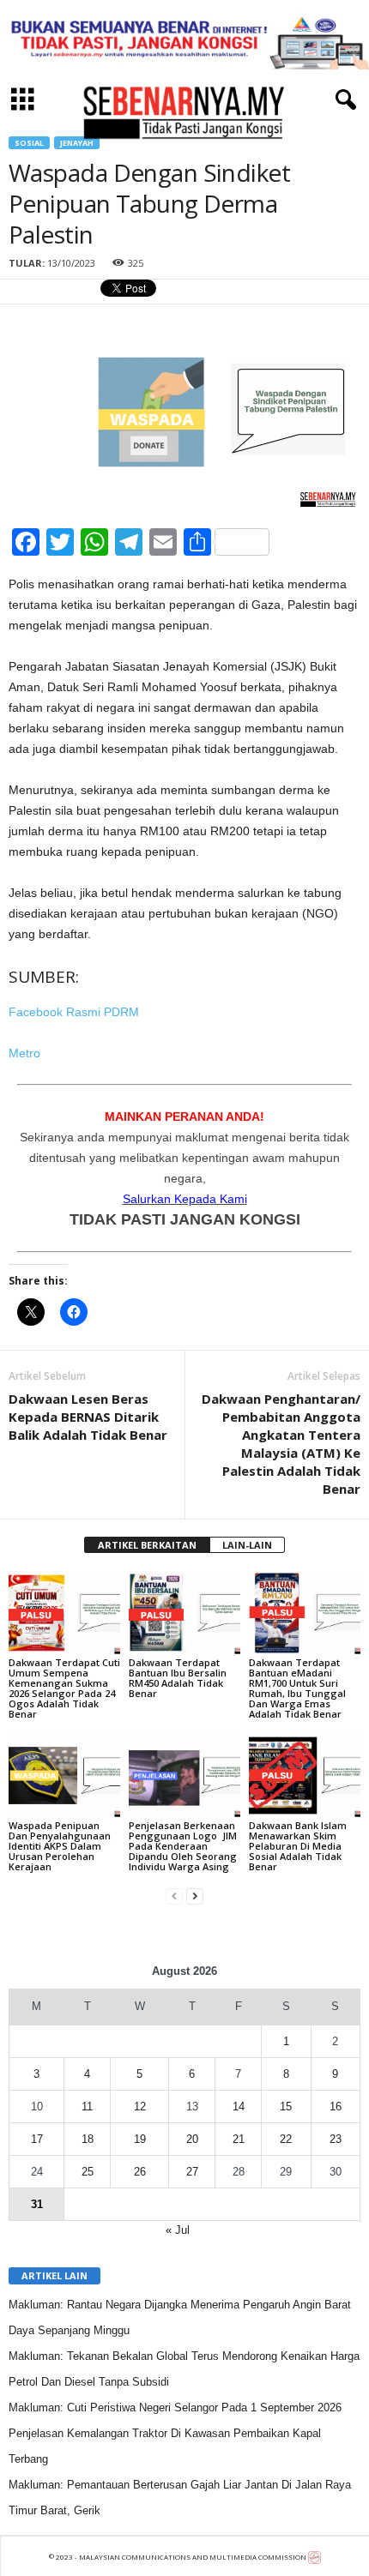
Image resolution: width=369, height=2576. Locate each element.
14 (239, 2107)
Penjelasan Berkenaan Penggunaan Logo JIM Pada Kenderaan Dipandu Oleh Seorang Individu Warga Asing (183, 1846)
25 (88, 2172)
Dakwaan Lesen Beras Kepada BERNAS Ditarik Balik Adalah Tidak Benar (88, 1417)
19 (140, 2139)
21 (239, 2139)
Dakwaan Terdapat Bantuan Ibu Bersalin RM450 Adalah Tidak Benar (178, 1678)
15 (286, 2107)
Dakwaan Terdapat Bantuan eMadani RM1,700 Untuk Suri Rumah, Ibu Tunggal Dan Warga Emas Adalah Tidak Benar (297, 1688)
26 (140, 2172)
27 (192, 2172)
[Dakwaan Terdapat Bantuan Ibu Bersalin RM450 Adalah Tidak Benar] (184, 1613)
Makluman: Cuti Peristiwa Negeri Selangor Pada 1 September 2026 (175, 2407)
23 (336, 2139)
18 (88, 2139)
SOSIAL (29, 143)
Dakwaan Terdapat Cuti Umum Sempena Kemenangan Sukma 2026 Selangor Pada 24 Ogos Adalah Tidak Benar (64, 1688)
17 (37, 2139)
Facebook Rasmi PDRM (74, 1012)
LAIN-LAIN (247, 1545)
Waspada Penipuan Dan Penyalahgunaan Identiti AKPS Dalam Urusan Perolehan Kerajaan (60, 1846)
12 (140, 2107)
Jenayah (77, 143)
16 (336, 2107)
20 (192, 2139)
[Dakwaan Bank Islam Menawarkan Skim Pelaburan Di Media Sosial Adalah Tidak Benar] (305, 1776)
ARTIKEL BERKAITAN (147, 1545)
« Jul (178, 2230)
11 (87, 2107)
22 (286, 2139)
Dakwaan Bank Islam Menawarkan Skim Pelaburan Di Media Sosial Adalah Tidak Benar (298, 1846)
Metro (24, 1053)
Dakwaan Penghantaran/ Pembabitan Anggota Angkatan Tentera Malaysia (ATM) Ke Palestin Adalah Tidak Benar (281, 1444)
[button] (342, 100)
